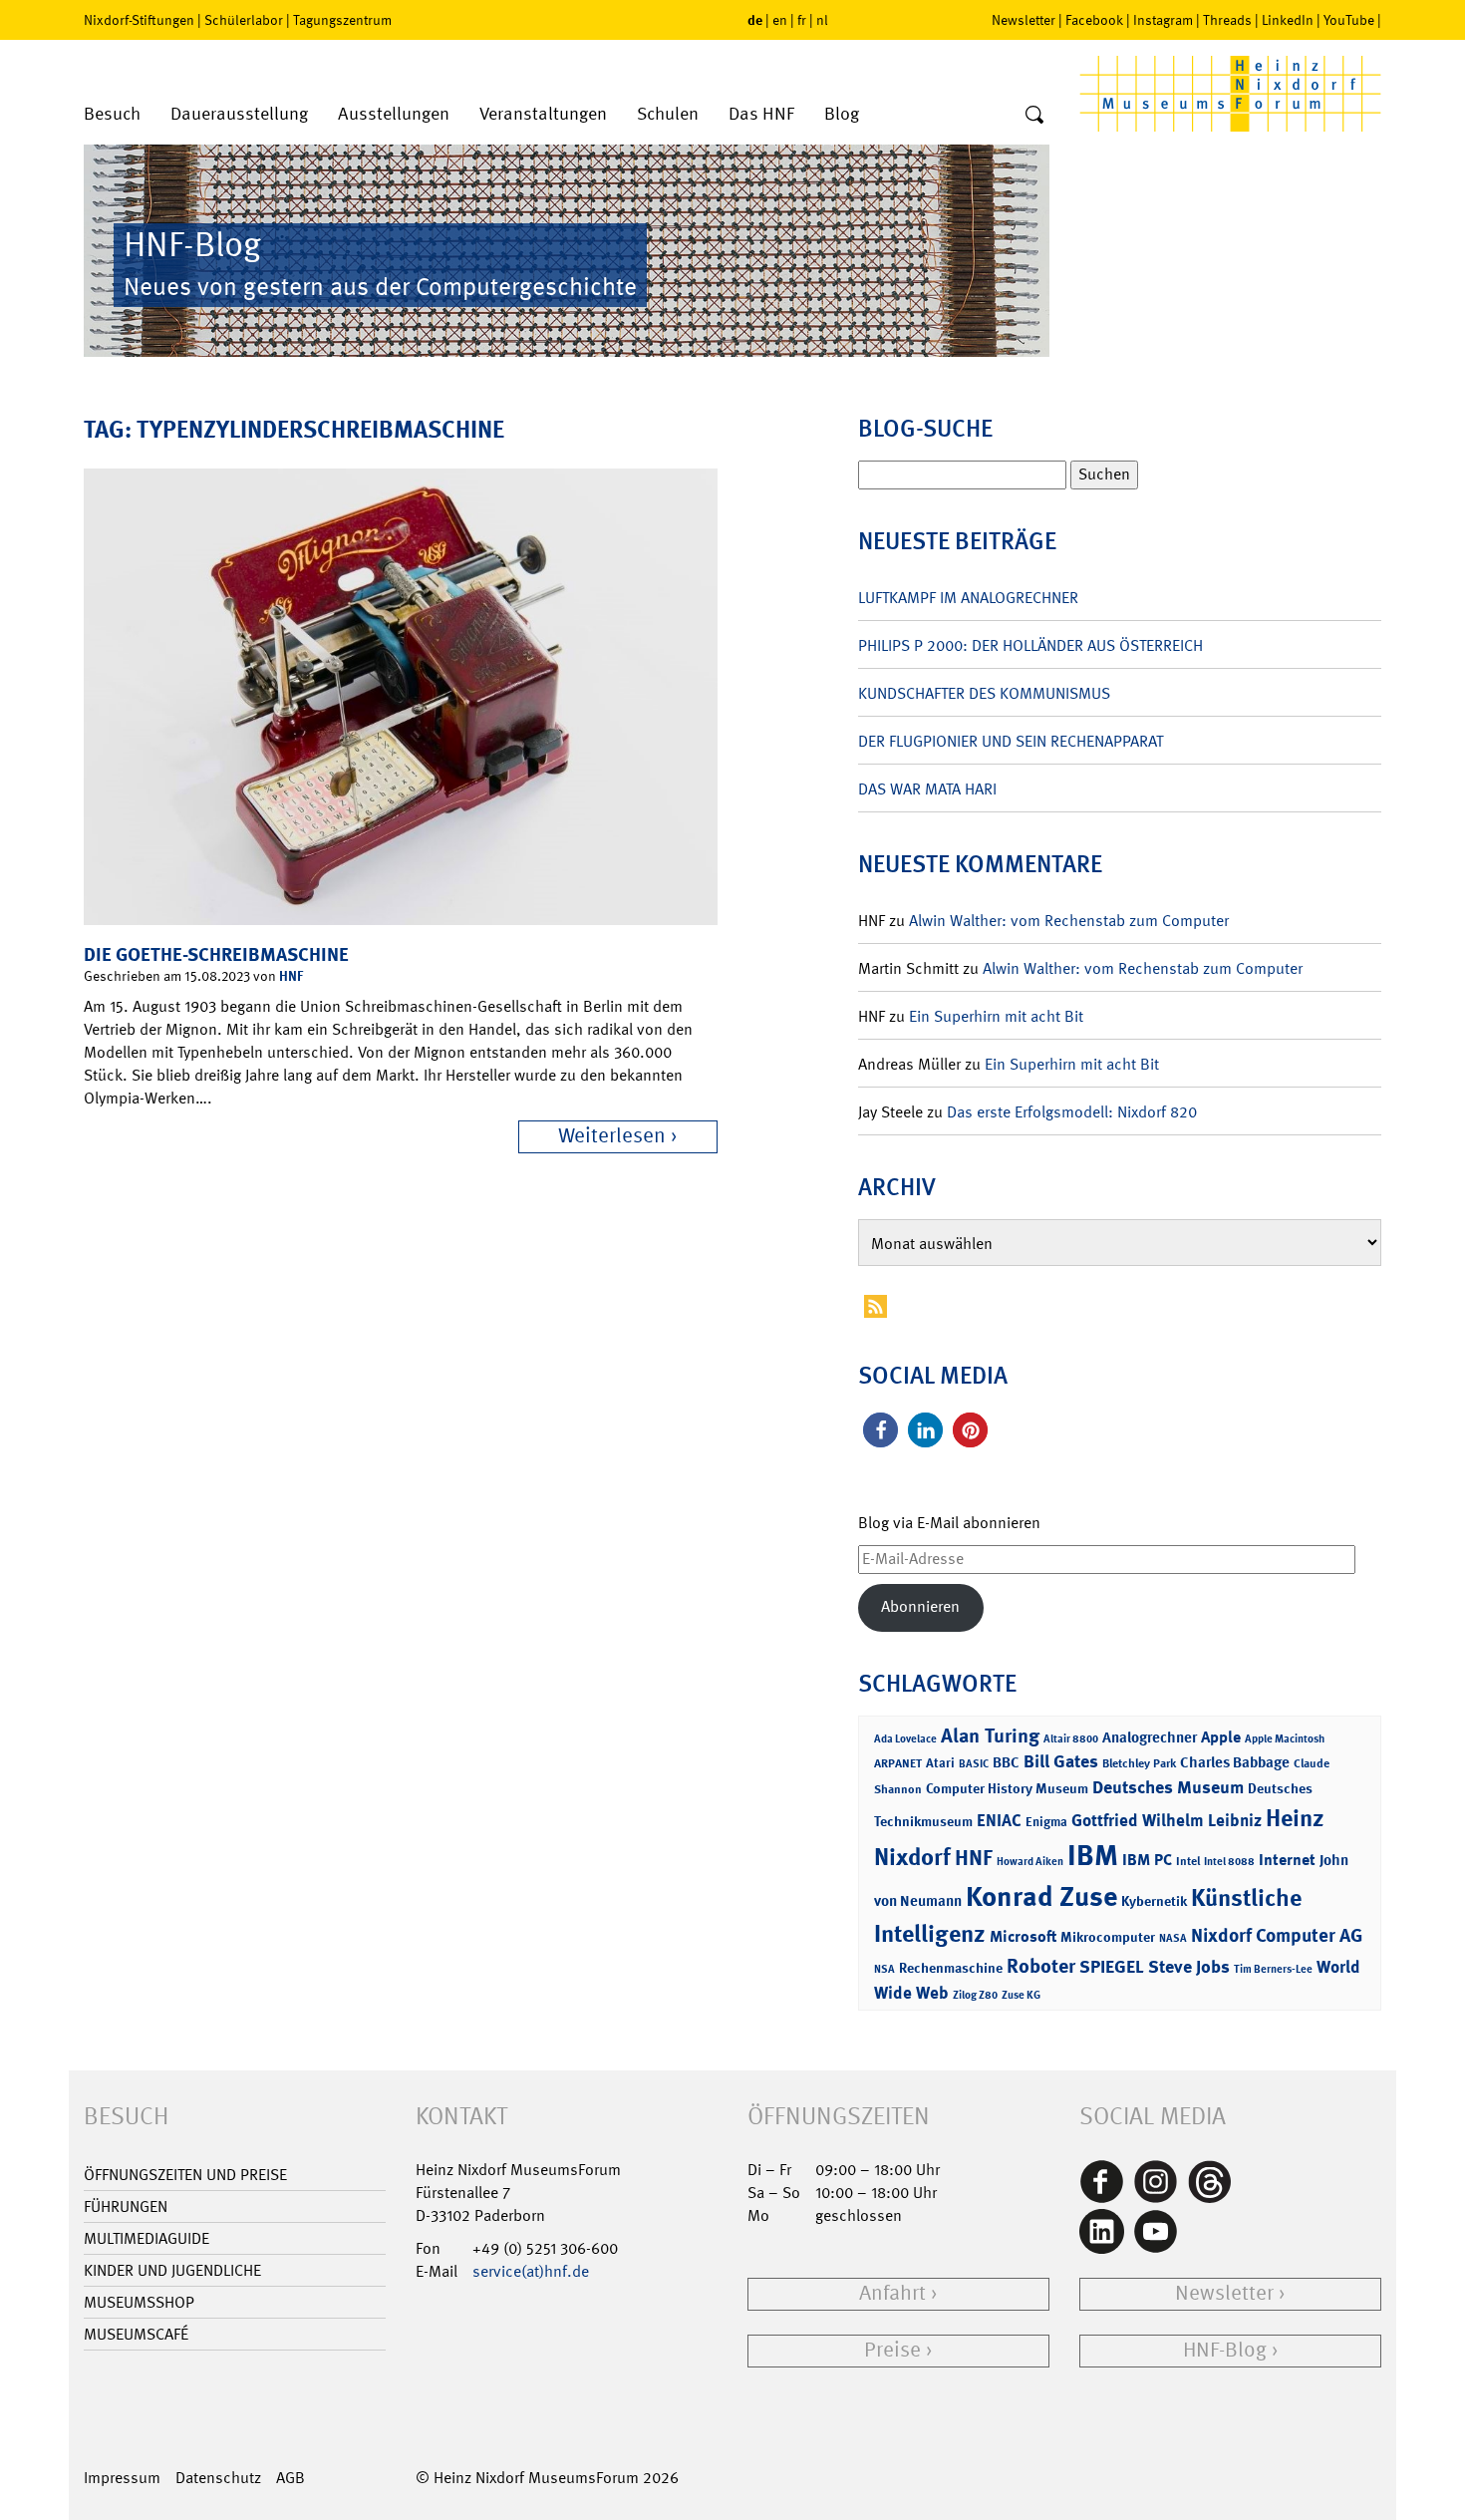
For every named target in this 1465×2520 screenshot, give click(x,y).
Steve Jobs (1189, 1967)
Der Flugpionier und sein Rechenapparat (1011, 741)
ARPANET (898, 1763)
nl (822, 20)
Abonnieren (920, 1606)
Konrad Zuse (1041, 1896)
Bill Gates (1061, 1761)
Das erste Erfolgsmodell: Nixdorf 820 (1072, 1112)
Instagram (1163, 20)
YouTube (1349, 20)
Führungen (126, 2206)
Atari (940, 1763)
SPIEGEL (1112, 1967)
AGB (291, 2478)
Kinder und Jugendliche (172, 2270)
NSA (884, 1969)
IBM (1093, 1855)
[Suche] (1034, 116)
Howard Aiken (1030, 1862)
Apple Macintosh (1285, 1739)
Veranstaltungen (543, 114)
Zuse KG (1021, 1995)
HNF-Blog (1225, 2350)
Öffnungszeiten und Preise (185, 2175)
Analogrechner (1150, 1737)
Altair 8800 (1071, 1739)
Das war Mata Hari (927, 789)
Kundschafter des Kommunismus (984, 693)
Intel (1188, 1861)
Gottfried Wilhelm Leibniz (1167, 1820)
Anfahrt (892, 2293)
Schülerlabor (244, 20)
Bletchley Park (1139, 1763)
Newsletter (1024, 20)
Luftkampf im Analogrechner (968, 598)
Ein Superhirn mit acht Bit (996, 1016)
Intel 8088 (1229, 1862)
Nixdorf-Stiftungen (139, 20)
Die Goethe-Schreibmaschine (216, 954)
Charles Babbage (1235, 1762)
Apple (1221, 1737)
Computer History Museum (1007, 1788)
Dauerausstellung (239, 114)
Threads (1227, 20)
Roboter (1041, 1966)
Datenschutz (218, 2478)
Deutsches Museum (1168, 1787)
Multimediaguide (146, 2238)
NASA (1173, 1938)
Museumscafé (136, 2334)
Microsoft (1023, 1936)
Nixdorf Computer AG (1277, 1935)
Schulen (668, 114)
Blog (842, 114)
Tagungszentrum (342, 20)
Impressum (122, 2478)
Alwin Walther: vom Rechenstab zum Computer (1069, 921)
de (755, 19)
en (780, 20)
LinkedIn (1288, 20)
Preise (892, 2350)
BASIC (974, 1764)
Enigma (1046, 1822)
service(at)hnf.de (531, 2271)
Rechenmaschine (951, 1967)
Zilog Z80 (975, 1995)
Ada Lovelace (905, 1739)
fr (802, 20)
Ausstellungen (394, 114)
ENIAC (999, 1820)
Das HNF (761, 114)
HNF (291, 975)
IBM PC (1147, 1860)
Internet (1287, 1860)
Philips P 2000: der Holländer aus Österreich (1030, 645)
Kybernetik (1154, 1900)
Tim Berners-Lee (1273, 1969)
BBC (1006, 1762)
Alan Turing (990, 1735)
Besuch (112, 114)
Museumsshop (139, 2302)
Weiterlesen (612, 1136)
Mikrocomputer (1108, 1936)
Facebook (1094, 20)
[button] (880, 1430)
